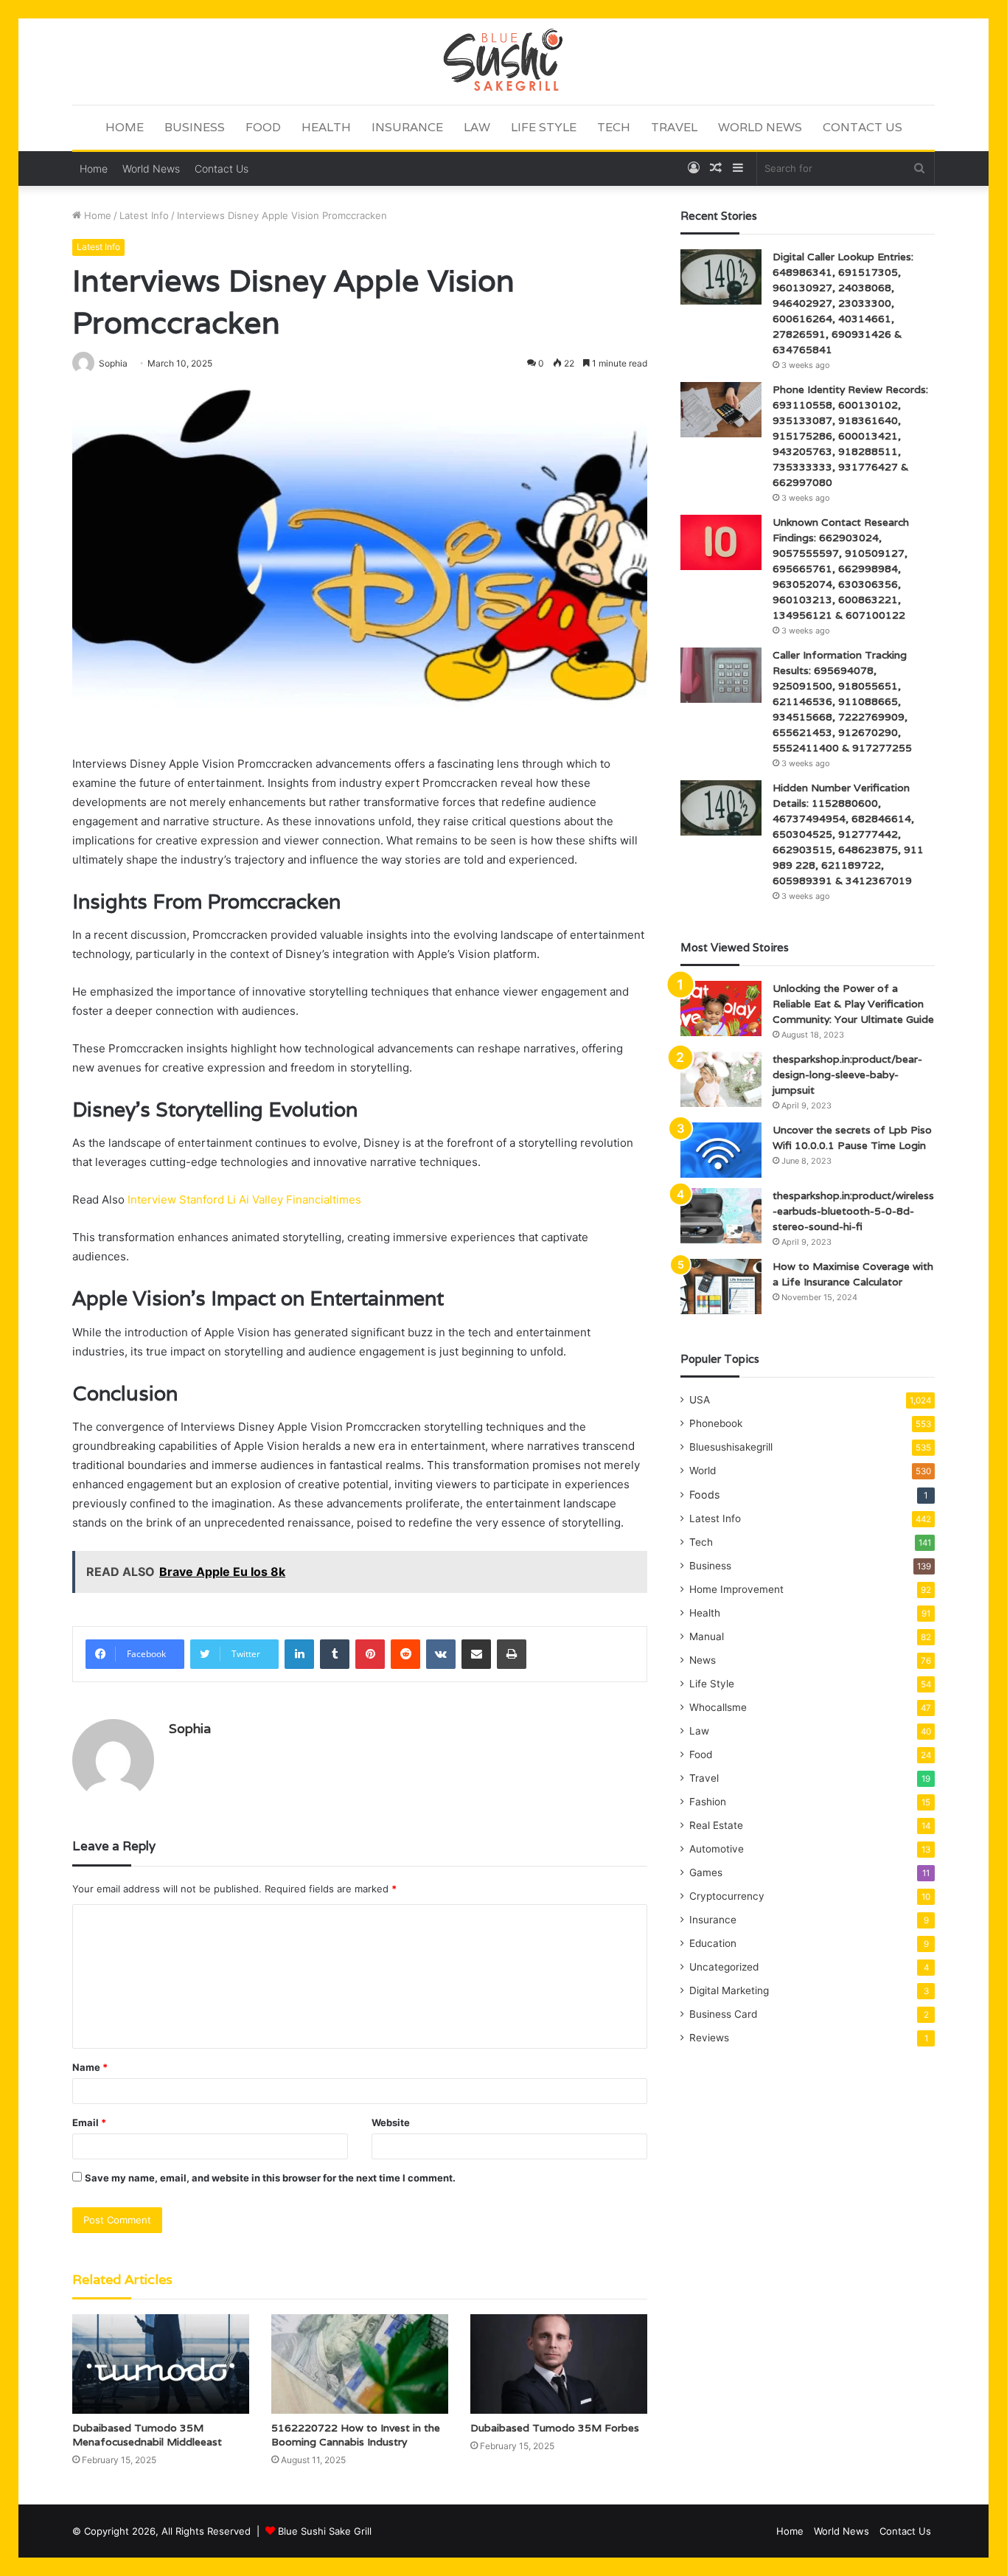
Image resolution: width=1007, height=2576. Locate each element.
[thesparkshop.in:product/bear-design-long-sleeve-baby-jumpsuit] (721, 1079)
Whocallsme (718, 1707)
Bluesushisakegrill (731, 1447)
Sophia (190, 1728)
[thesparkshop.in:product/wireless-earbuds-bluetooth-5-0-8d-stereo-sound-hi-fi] (721, 1216)
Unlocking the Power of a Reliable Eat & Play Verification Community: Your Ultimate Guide (853, 1004)
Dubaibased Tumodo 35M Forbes (555, 2428)
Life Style (544, 127)
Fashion (708, 1802)
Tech (614, 127)
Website (391, 2122)
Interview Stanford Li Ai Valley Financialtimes (244, 1200)
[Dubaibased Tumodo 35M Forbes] (559, 2364)
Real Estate (716, 1825)
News (703, 1660)
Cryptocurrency (727, 1896)
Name (90, 2067)
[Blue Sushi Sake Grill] (503, 61)
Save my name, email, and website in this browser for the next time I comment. (270, 2178)
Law (477, 127)
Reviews (709, 2038)
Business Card (723, 2014)
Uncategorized (724, 1967)
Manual (707, 1636)
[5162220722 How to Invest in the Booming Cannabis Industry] (360, 2364)
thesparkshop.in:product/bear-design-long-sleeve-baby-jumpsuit (847, 1075)
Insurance (407, 127)
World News (760, 127)
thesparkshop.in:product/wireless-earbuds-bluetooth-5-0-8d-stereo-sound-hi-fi (853, 1211)
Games (706, 1872)
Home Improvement (736, 1589)
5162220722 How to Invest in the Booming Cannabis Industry (356, 2435)
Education (713, 1943)
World (703, 1471)
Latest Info (144, 215)
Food (263, 127)
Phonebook (716, 1423)
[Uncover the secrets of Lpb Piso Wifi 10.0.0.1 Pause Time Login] (721, 1150)
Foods (704, 1494)
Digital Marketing (729, 1990)
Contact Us (863, 127)
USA (700, 1400)
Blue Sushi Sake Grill (325, 2531)
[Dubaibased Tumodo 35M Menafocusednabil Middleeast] (161, 2364)
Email (89, 2122)
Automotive (717, 1849)
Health (326, 127)
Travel (674, 127)
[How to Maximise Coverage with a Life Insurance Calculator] (721, 1287)
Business (195, 127)
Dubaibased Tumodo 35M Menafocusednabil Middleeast (147, 2435)
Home (125, 127)
